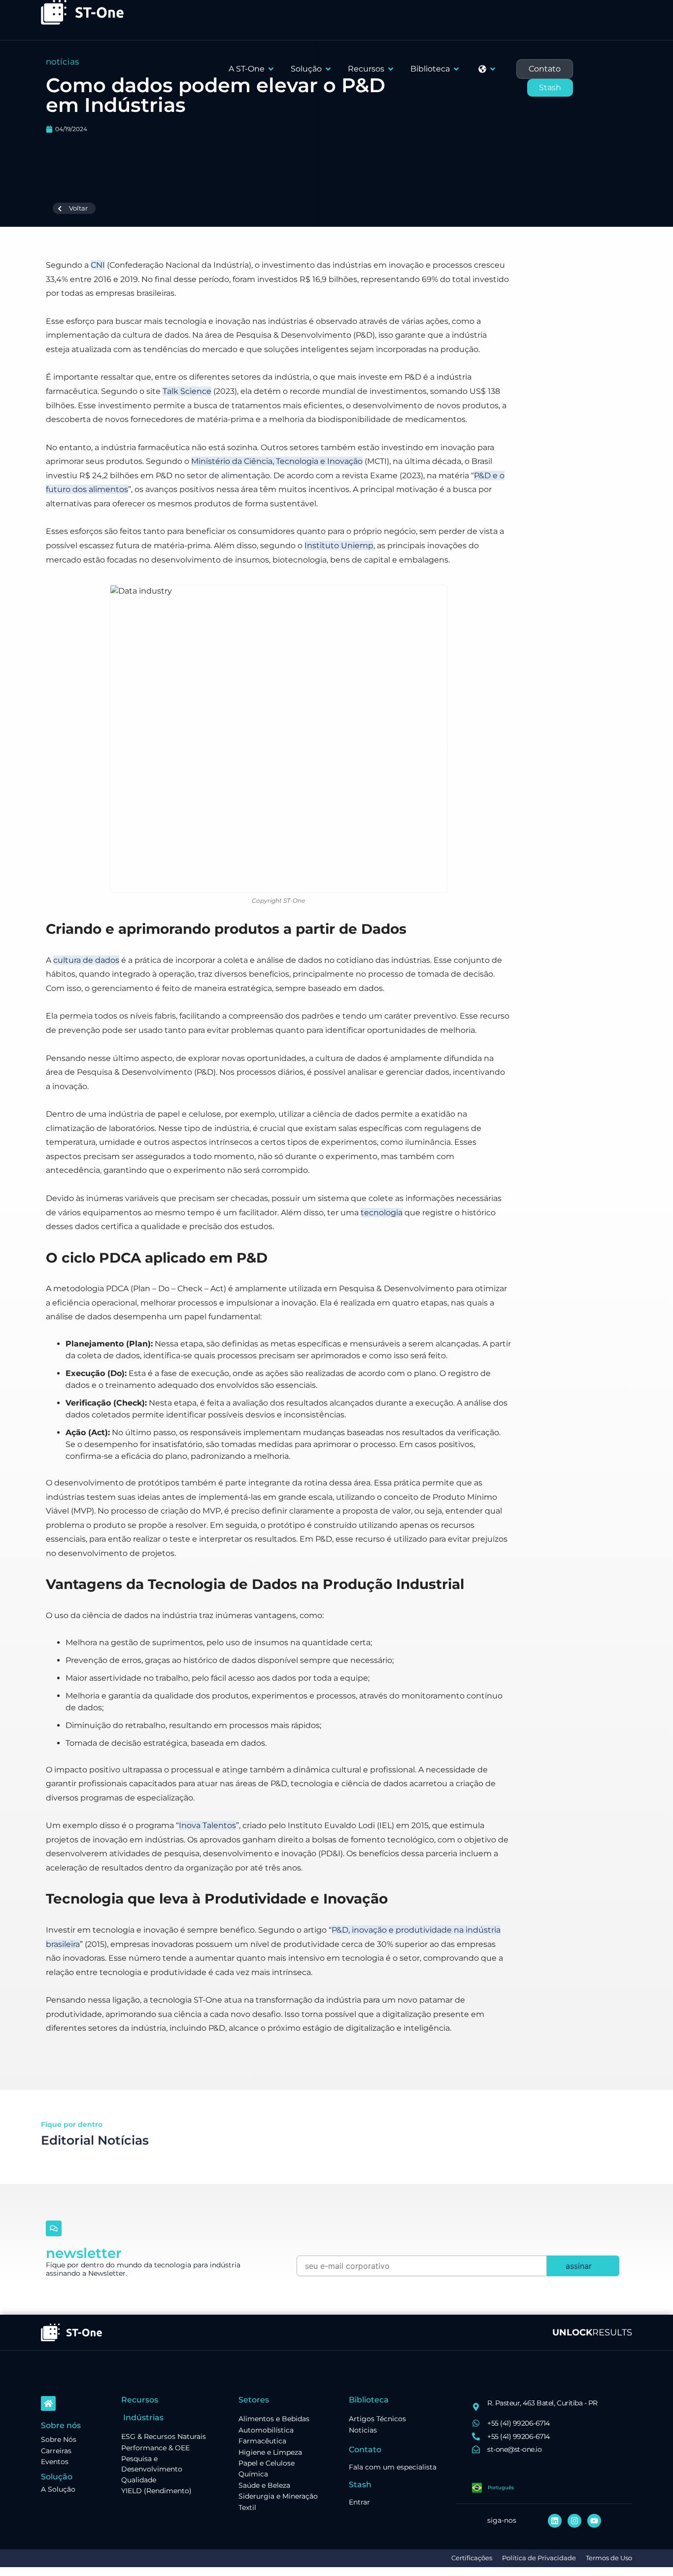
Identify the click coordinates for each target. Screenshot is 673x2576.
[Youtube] (594, 2521)
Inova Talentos (207, 1825)
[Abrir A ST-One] (271, 69)
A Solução (58, 2489)
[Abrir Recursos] (391, 69)
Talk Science (187, 391)
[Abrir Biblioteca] (456, 69)
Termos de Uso (609, 2558)
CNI (98, 265)
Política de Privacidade (539, 2558)
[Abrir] (493, 69)
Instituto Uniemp (339, 546)
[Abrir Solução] (328, 69)
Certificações (472, 2558)
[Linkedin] (555, 2521)
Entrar (359, 2502)
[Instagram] (574, 2521)
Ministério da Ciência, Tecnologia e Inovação (277, 461)
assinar (579, 2266)
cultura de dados (86, 960)
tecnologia (382, 1213)
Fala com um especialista (393, 2467)
